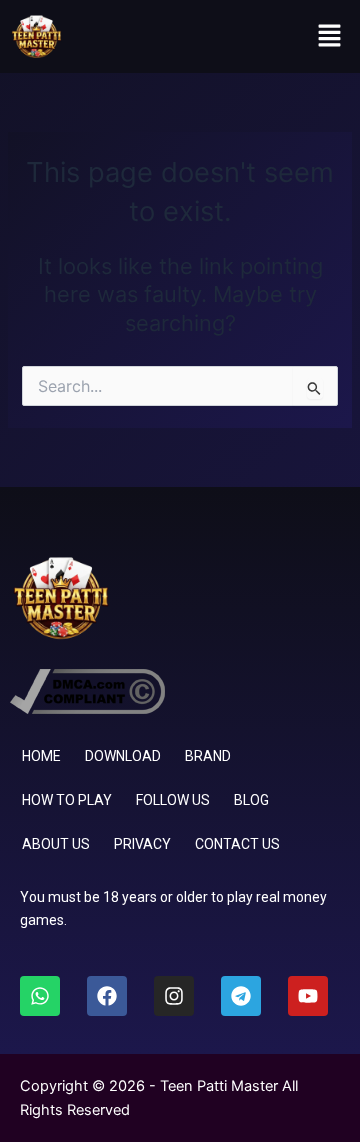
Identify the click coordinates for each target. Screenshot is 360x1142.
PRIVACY (142, 844)
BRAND (208, 756)
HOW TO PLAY (67, 800)
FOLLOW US (173, 800)
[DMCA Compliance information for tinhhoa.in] (87, 690)
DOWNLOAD (123, 756)
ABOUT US (56, 844)
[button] (330, 36)
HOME (41, 756)
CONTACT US (237, 844)
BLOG (251, 800)
